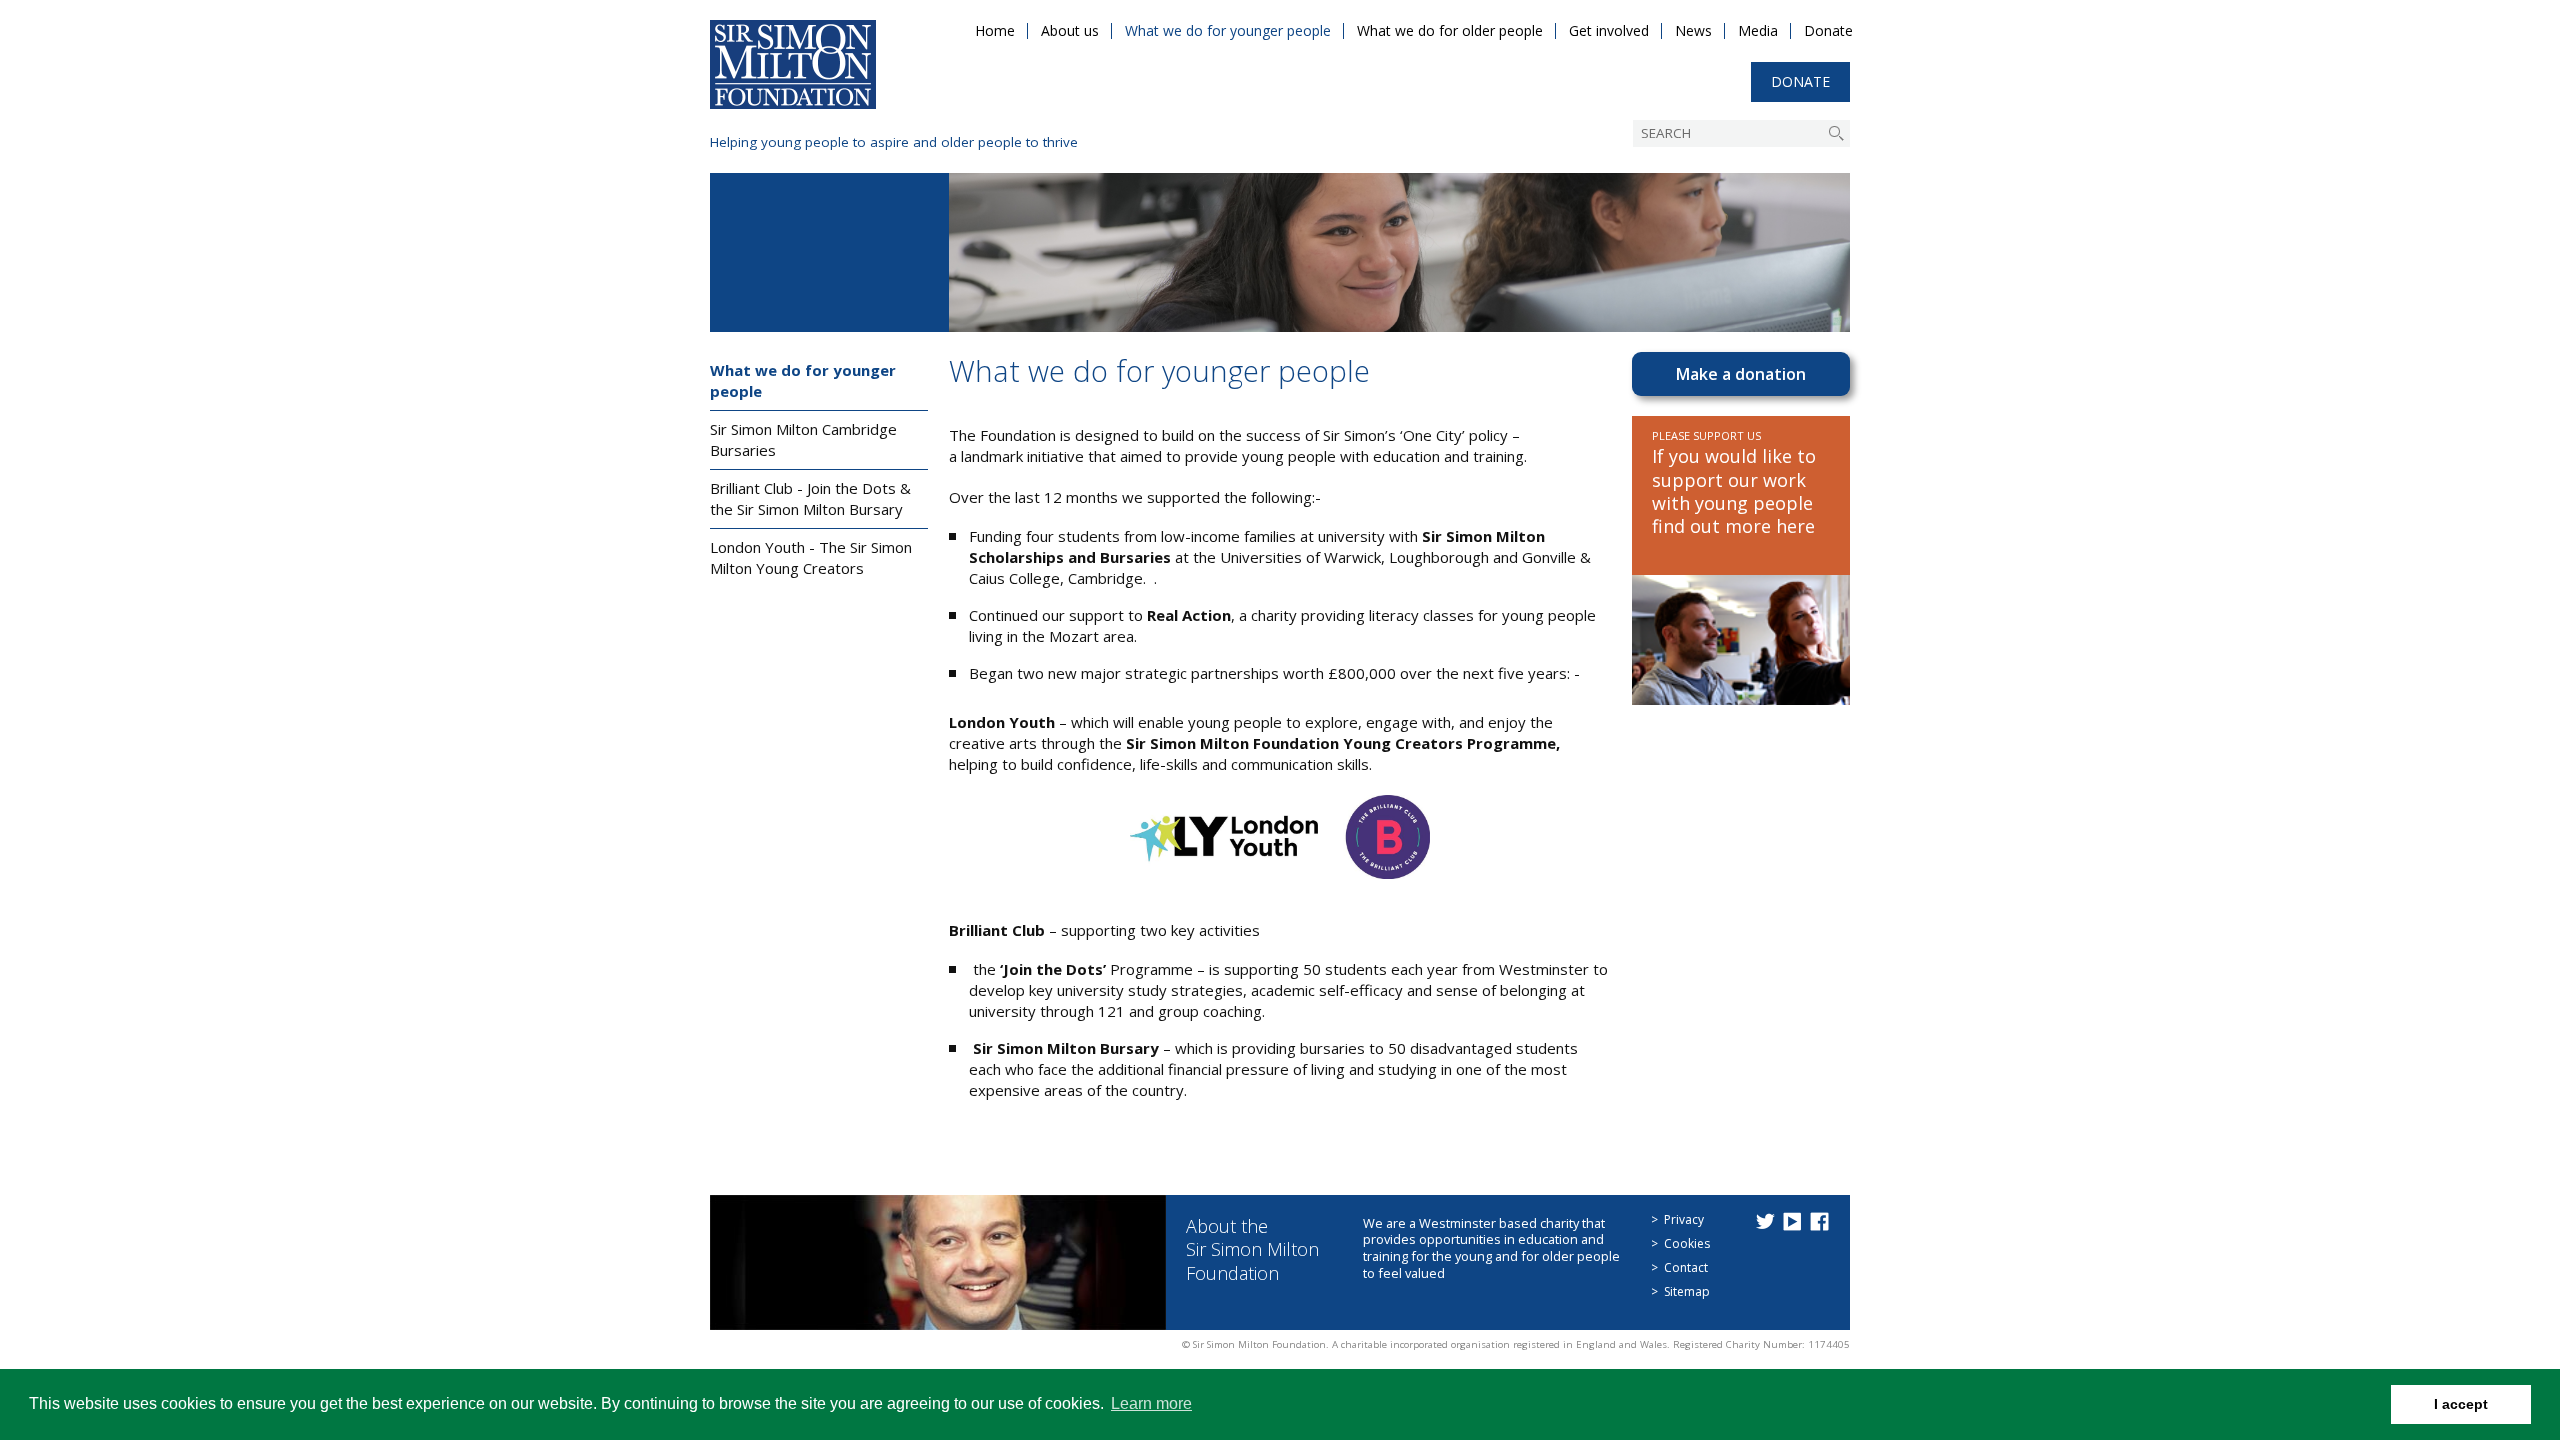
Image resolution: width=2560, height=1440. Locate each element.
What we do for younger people (1228, 30)
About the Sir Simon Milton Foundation (1252, 1249)
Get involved (1609, 30)
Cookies (1687, 1243)
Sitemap (1687, 1291)
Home (995, 30)
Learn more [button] (1151, 1403)
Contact (1686, 1267)
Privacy (1684, 1219)
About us (1070, 30)
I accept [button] (2461, 1404)
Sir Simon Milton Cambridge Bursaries (803, 439)
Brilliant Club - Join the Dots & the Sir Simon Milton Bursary (810, 498)
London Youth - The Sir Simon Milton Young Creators (811, 557)
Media (1758, 30)
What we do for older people (1450, 30)
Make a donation (1741, 374)
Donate (1828, 30)
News (1693, 30)
